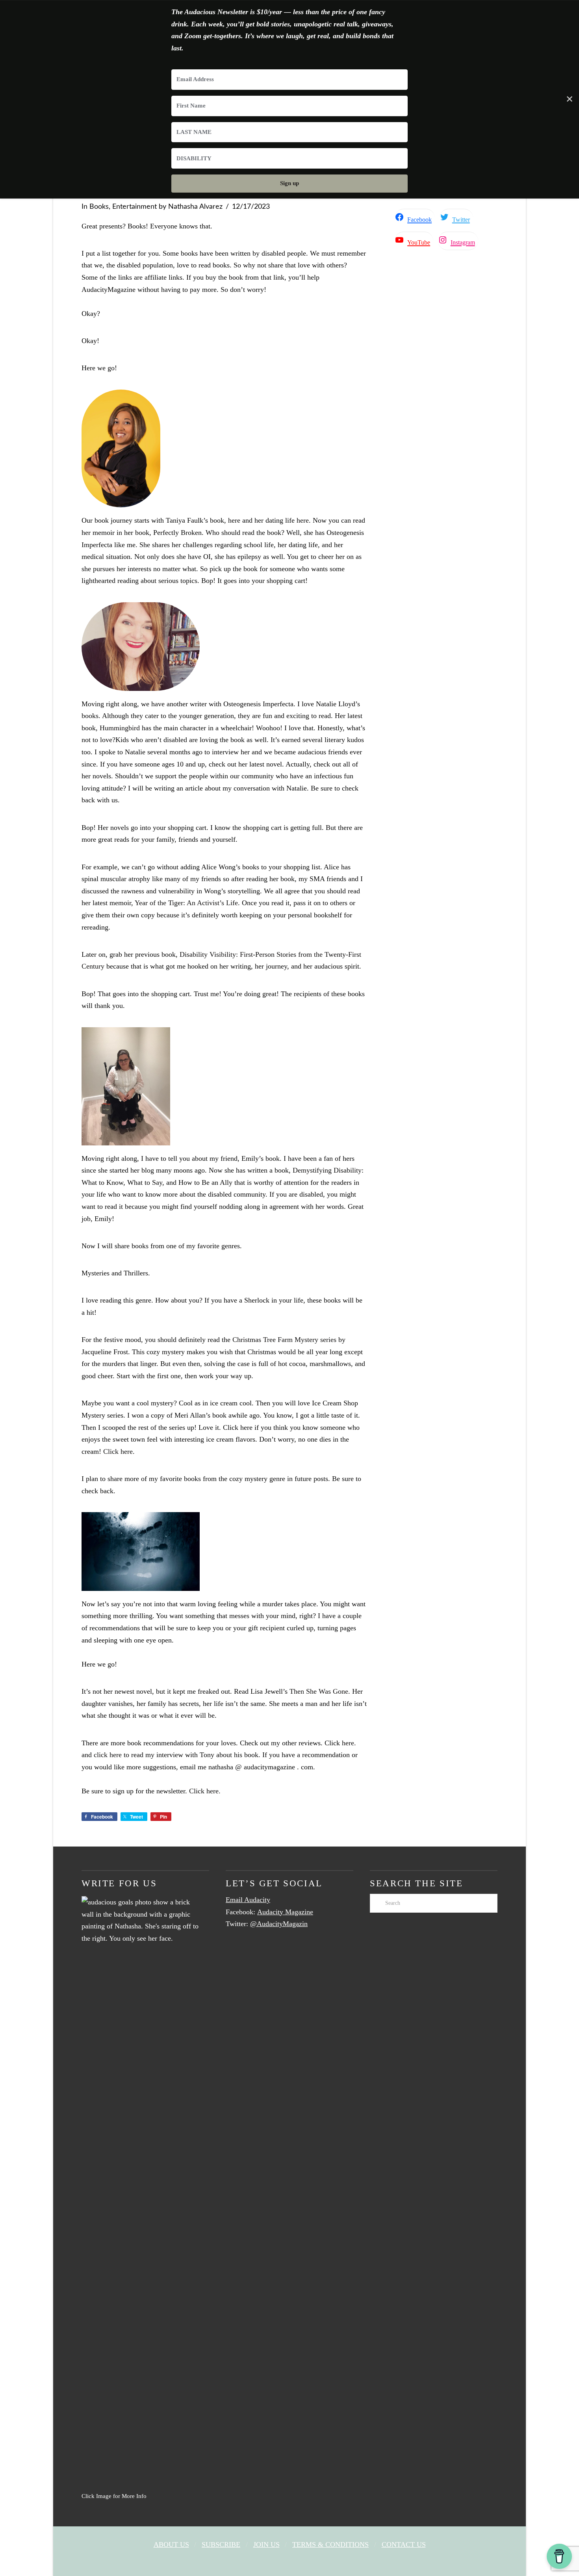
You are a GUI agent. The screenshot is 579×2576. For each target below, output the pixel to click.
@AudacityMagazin (279, 1924)
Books (99, 207)
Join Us (266, 2544)
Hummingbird (120, 728)
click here (108, 1755)
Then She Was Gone (319, 1691)
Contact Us (404, 2544)
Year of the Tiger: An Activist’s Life (186, 903)
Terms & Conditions (330, 2544)
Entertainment (135, 207)
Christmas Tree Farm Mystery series (284, 1340)
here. (349, 1743)
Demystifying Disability (327, 1170)
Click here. (119, 1451)
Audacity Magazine (285, 1912)
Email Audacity (248, 1900)
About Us (171, 2544)
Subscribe (221, 2544)
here (234, 520)
